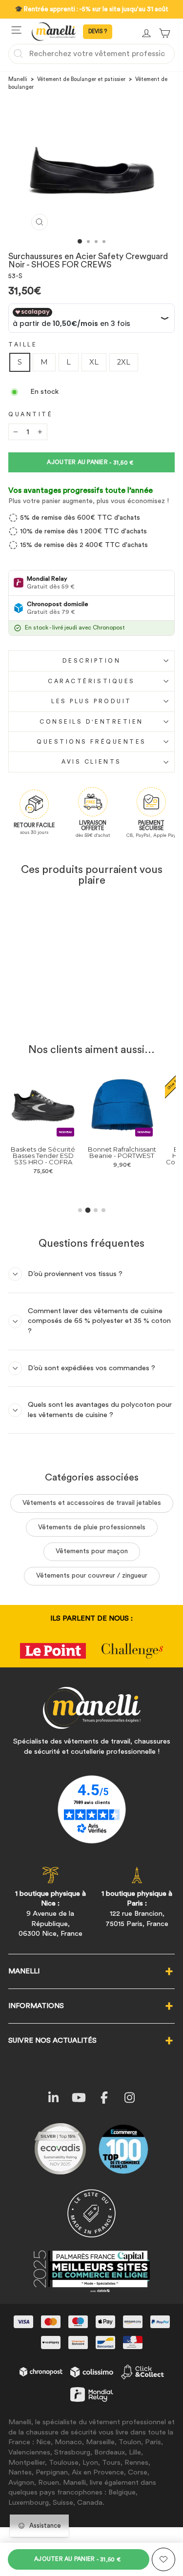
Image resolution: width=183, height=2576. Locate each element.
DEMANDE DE (98, 32)
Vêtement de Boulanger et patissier (81, 79)
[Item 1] (80, 1210)
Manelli (18, 79)
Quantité (30, 414)
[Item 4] (103, 1210)
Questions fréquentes (91, 742)
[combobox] (91, 54)
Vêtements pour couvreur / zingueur (92, 1576)
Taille (23, 345)
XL (94, 362)
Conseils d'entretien (91, 722)
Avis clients (91, 762)
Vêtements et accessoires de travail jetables (92, 1503)
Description (92, 661)
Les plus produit (91, 701)
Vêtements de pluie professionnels (92, 1527)
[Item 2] (88, 1210)
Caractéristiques (91, 681)
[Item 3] (96, 1210)
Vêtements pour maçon (92, 1551)
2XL (124, 362)
